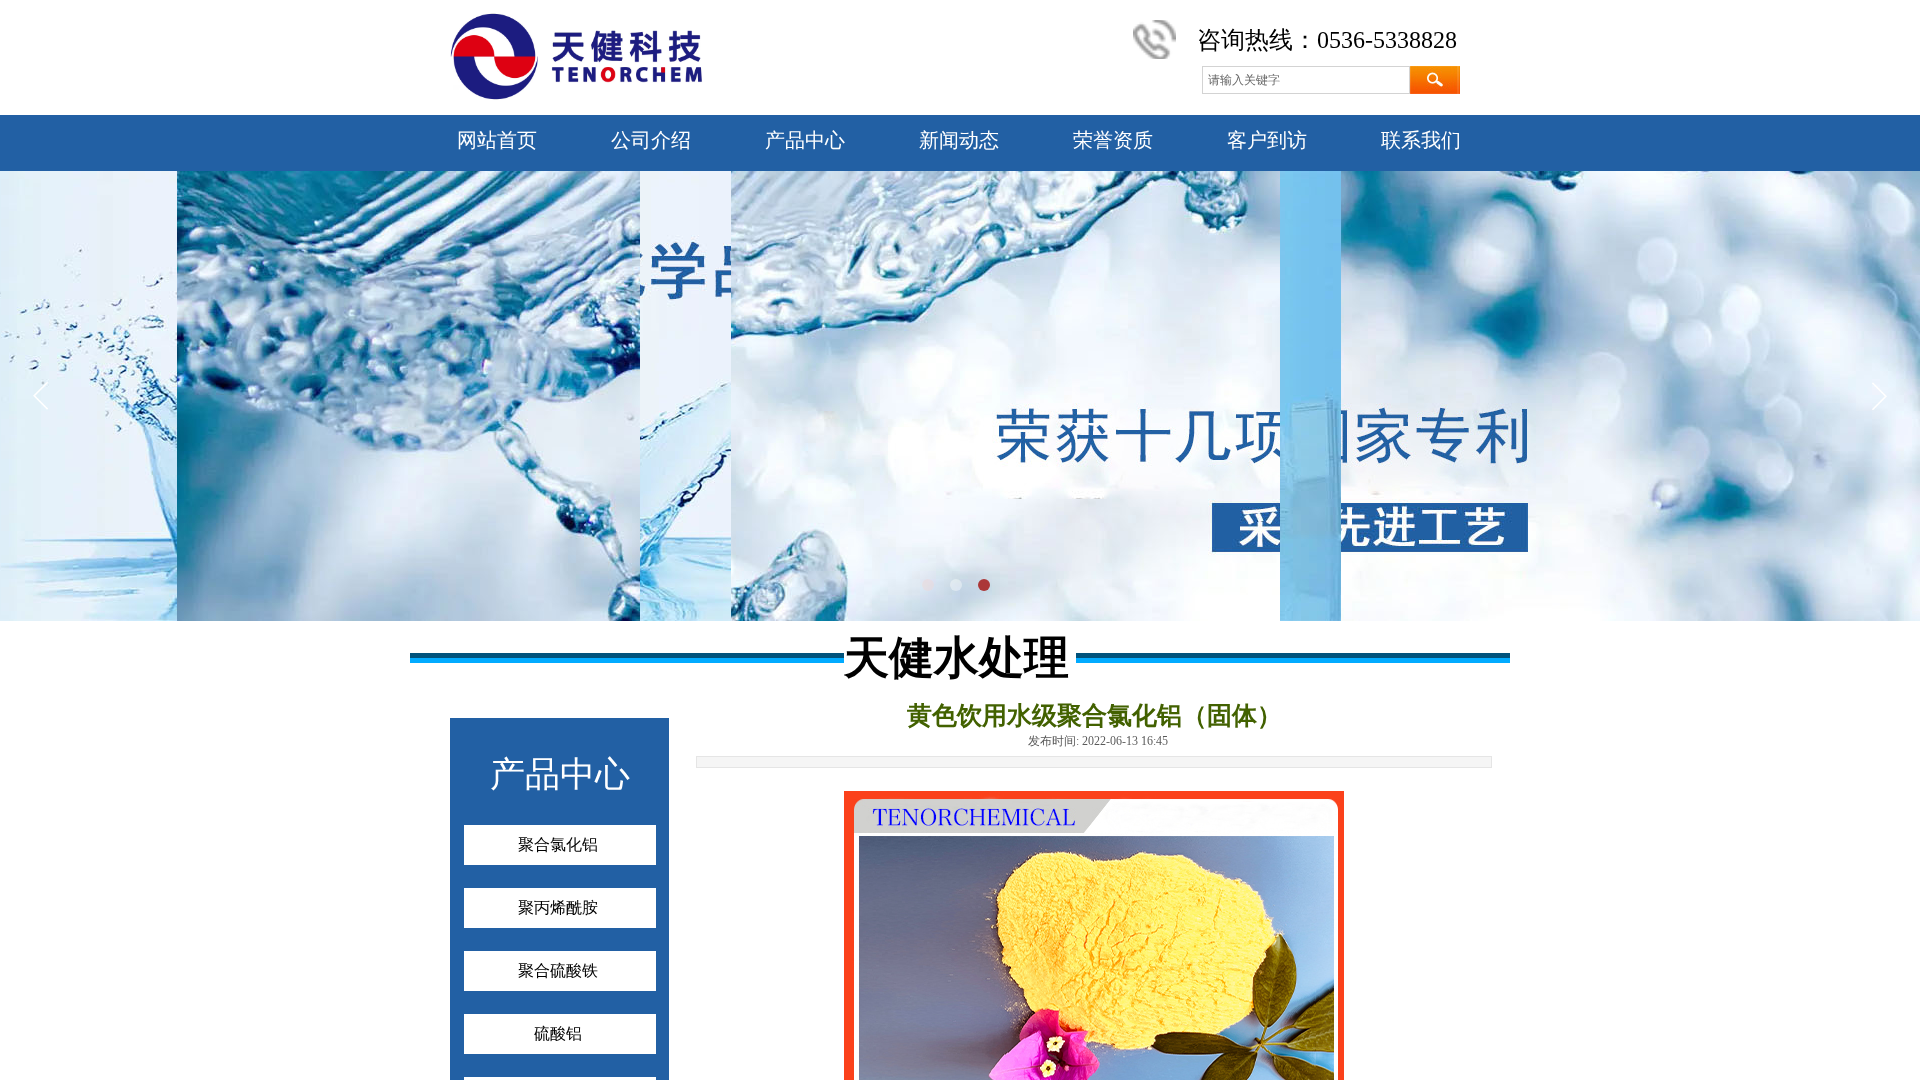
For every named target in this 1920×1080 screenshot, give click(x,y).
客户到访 (1267, 140)
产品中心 (805, 140)
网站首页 (497, 140)
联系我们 (1421, 140)
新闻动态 (959, 140)
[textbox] (1306, 80)
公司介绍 (651, 140)
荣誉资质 (1113, 140)
